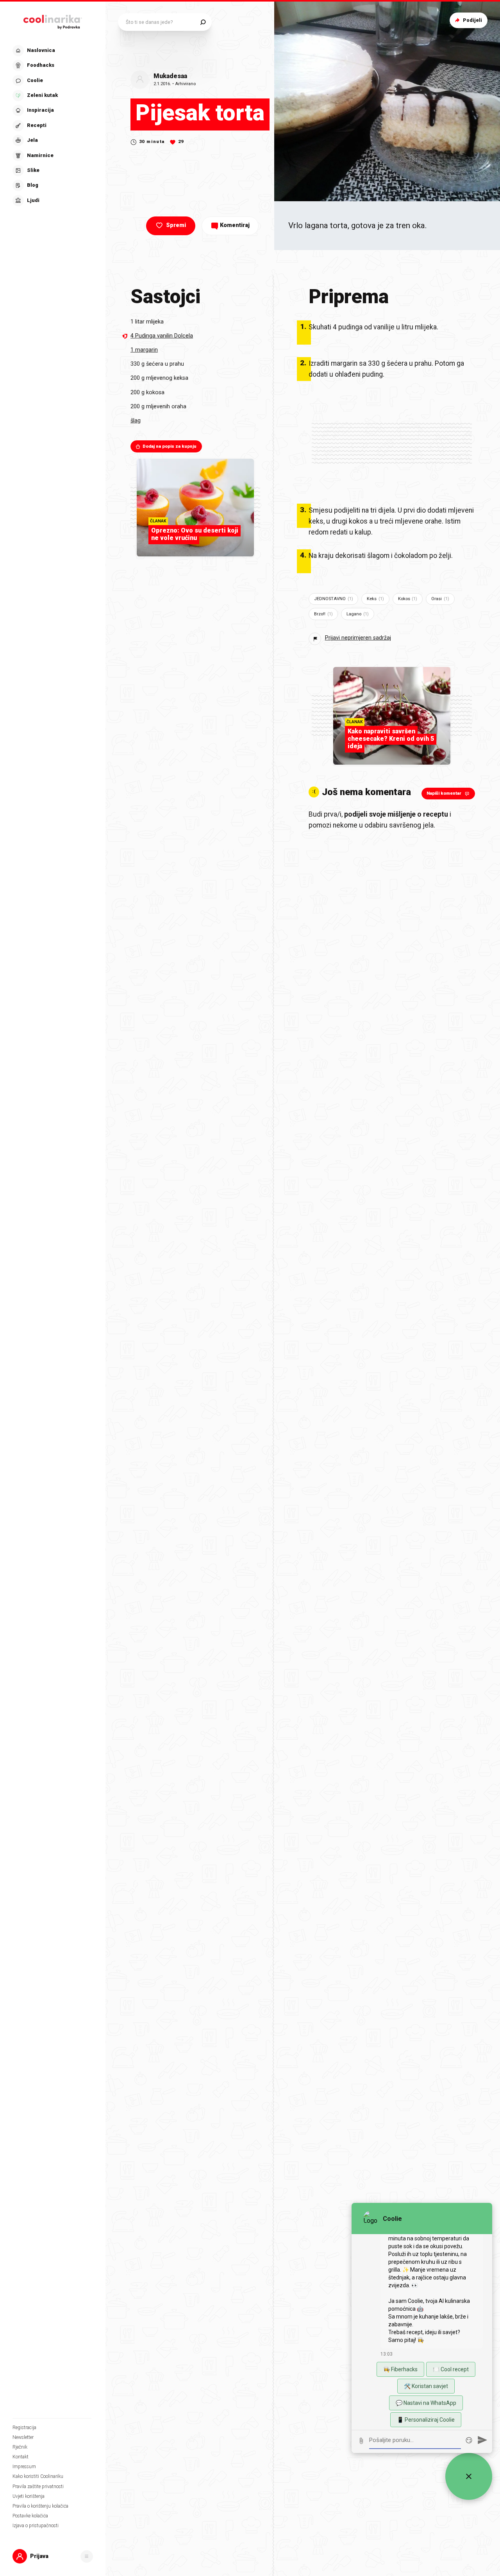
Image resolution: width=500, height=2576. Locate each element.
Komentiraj (235, 225)
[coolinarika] (53, 20)
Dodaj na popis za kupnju (170, 446)
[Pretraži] (203, 22)
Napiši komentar (444, 793)
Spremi (176, 225)
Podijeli (472, 20)
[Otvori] (87, 2556)
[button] (52, 126)
